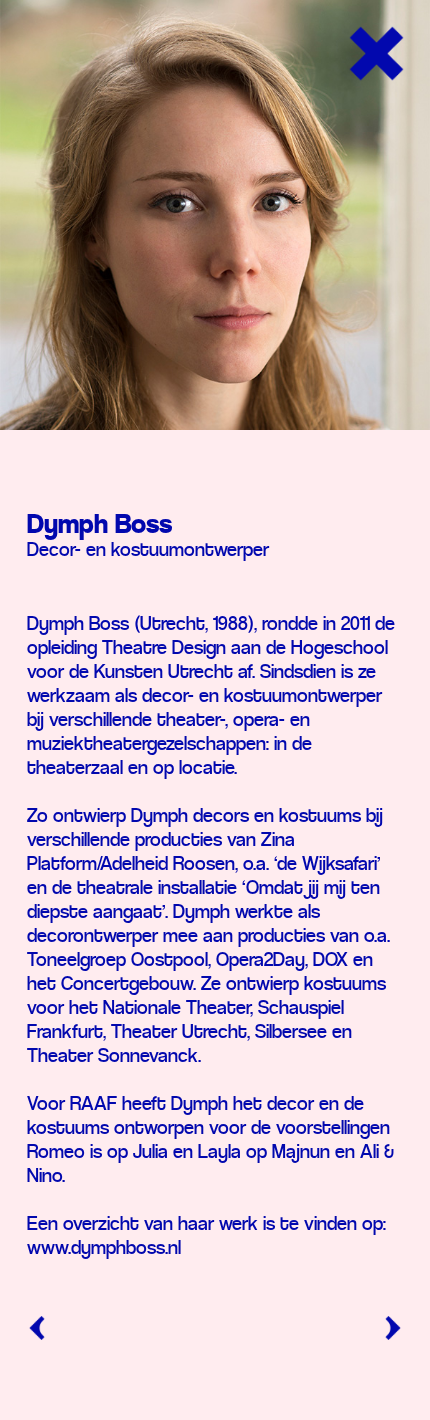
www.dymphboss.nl (104, 1247)
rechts (37, 1328)
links (393, 1328)
